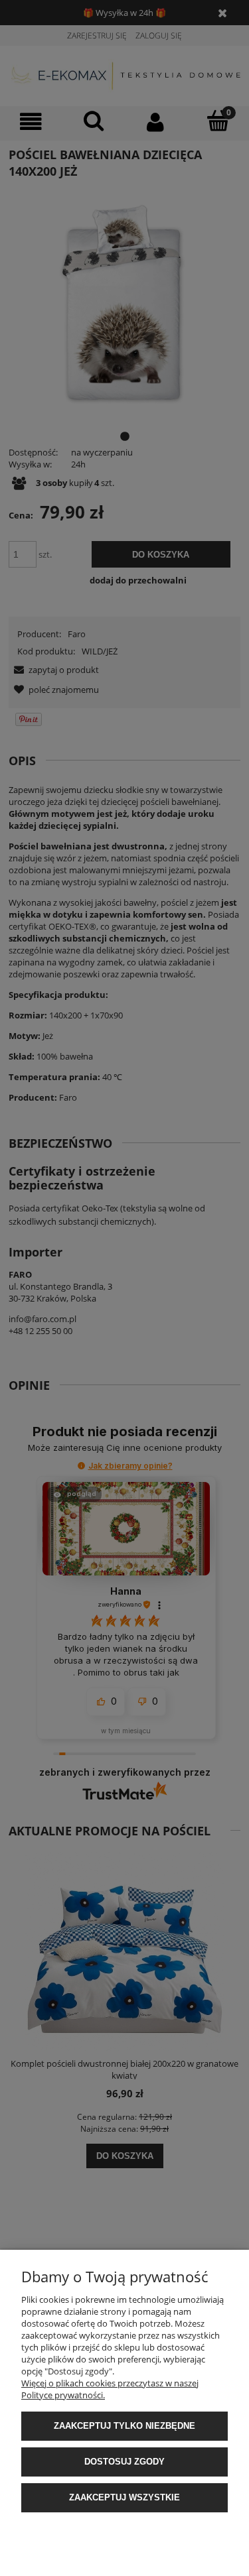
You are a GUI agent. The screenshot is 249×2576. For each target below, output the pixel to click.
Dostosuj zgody (124, 2462)
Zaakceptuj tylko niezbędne (124, 2426)
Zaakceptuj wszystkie (124, 2497)
